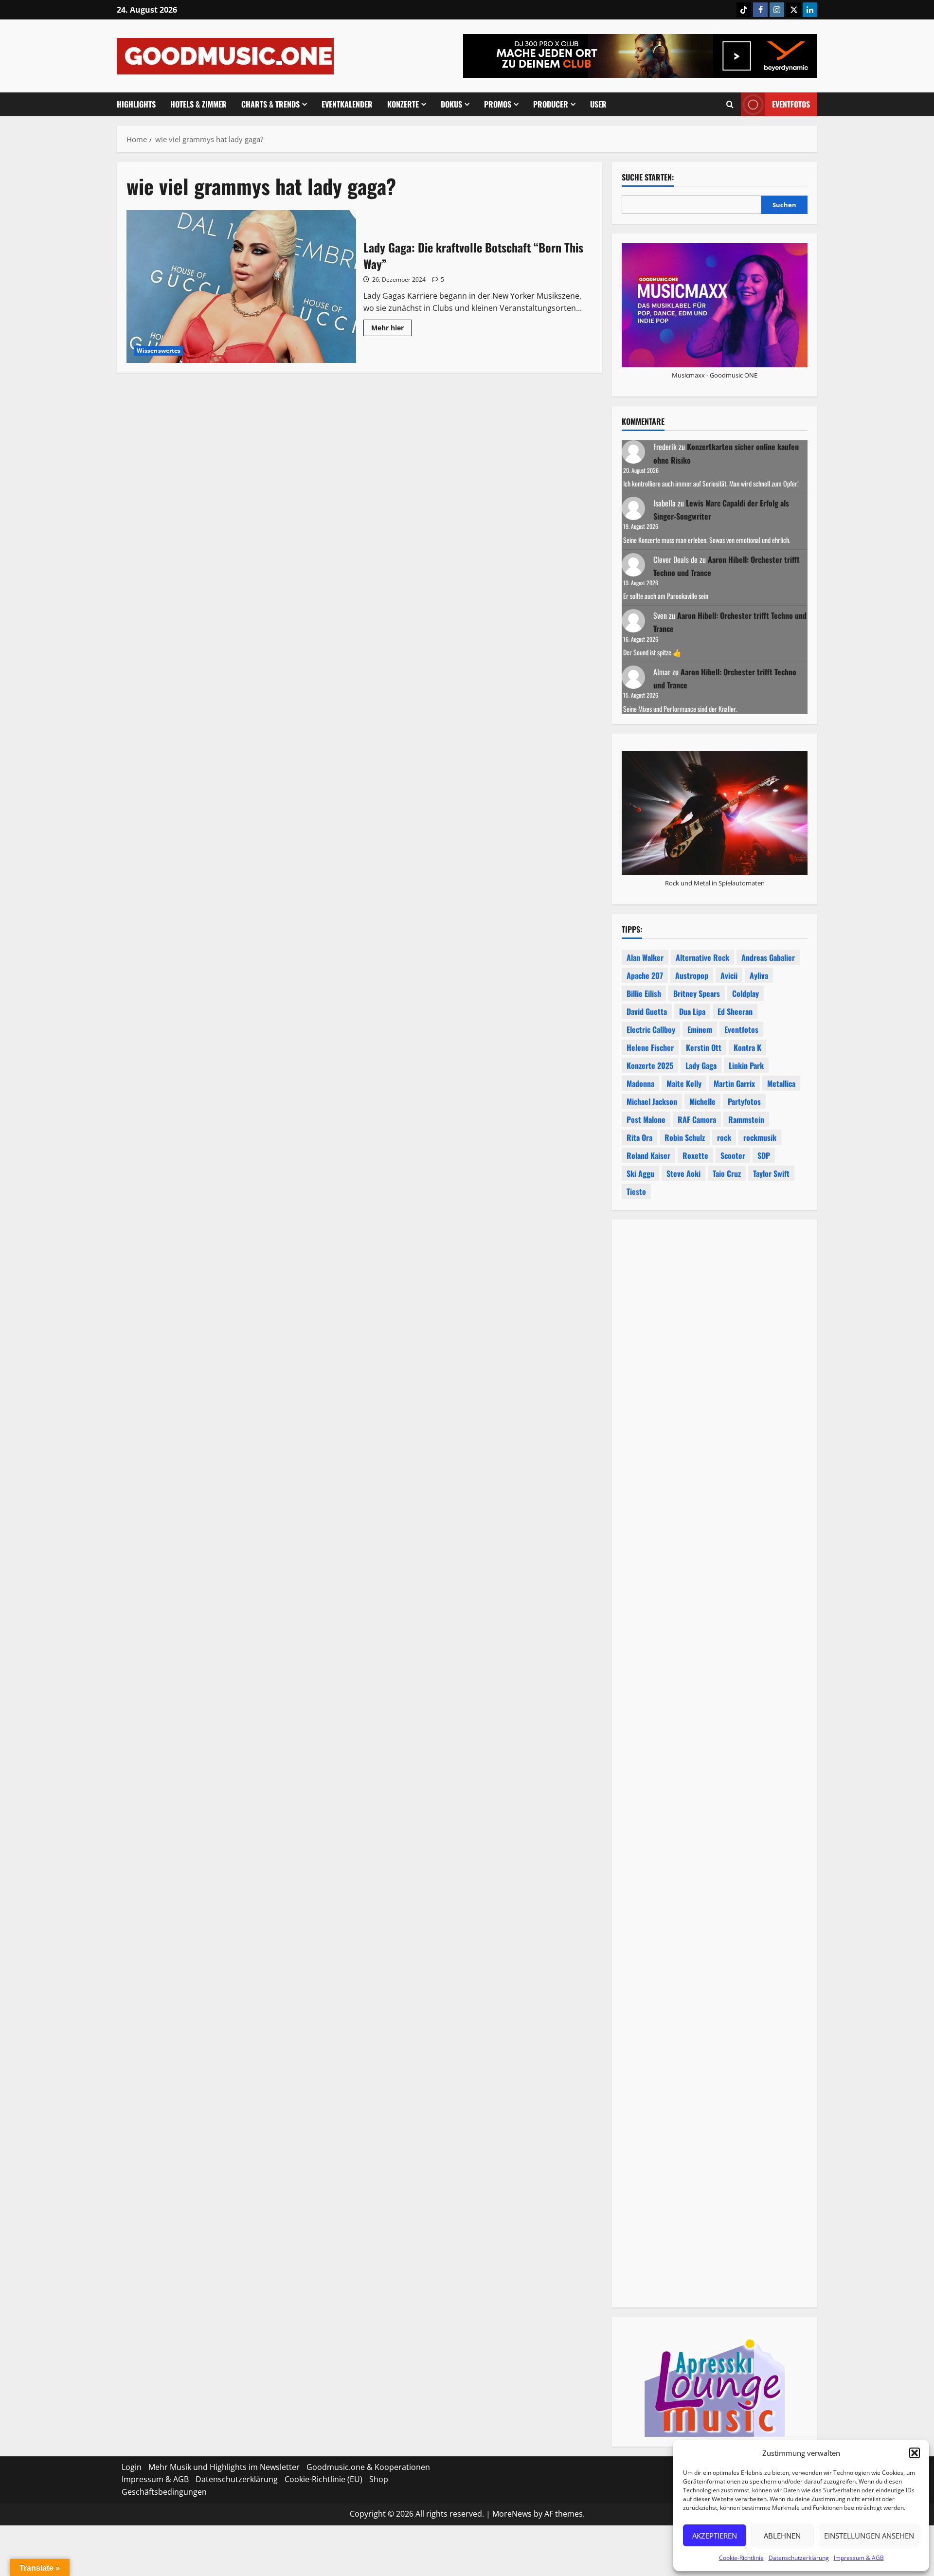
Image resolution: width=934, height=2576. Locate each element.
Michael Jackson (652, 1101)
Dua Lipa (692, 1011)
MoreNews (512, 2514)
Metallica (781, 1083)
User (598, 104)
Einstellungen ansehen (869, 2536)
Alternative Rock (702, 957)
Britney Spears (697, 993)
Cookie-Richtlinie (741, 2558)
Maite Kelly (684, 1083)
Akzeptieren (715, 2536)
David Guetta (647, 1011)
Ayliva (759, 975)
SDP (764, 1155)
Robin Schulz (685, 1137)
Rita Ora (639, 1137)
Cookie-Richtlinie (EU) (323, 2479)
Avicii (729, 975)
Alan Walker (645, 957)
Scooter (733, 1155)
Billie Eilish (644, 993)
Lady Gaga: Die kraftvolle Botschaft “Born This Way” (241, 287)
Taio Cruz (727, 1173)
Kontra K (747, 1047)
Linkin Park (746, 1065)
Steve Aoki (683, 1173)
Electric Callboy (651, 1029)
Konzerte (403, 104)
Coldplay (745, 993)
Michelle (702, 1101)
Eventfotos (791, 104)
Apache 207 (645, 975)
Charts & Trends (270, 104)
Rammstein (746, 1119)
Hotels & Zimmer (198, 104)
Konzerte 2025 (650, 1065)
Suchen (784, 205)
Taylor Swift (771, 1173)
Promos (498, 104)
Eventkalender (347, 104)
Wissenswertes (159, 351)
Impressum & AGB (859, 2558)
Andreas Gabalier (768, 957)
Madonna (640, 1083)
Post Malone (646, 1119)
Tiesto (636, 1191)
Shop (379, 2479)
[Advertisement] (715, 1664)
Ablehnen (782, 2536)
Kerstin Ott (704, 1047)
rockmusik (760, 1137)
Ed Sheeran (735, 1011)
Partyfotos (744, 1101)
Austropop (692, 975)
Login (132, 2467)
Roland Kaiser (648, 1155)
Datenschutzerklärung (799, 2558)
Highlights (136, 104)
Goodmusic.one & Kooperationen (368, 2467)
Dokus (451, 104)
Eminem (700, 1029)
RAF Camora (697, 1119)
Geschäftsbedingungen (164, 2492)
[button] (915, 2453)
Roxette (695, 1155)
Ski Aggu (640, 1173)
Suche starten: (648, 177)
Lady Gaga (701, 1065)
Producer (551, 104)
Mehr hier (391, 329)
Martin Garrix (734, 1083)
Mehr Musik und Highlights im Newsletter (224, 2467)
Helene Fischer (650, 1047)
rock (724, 1137)
